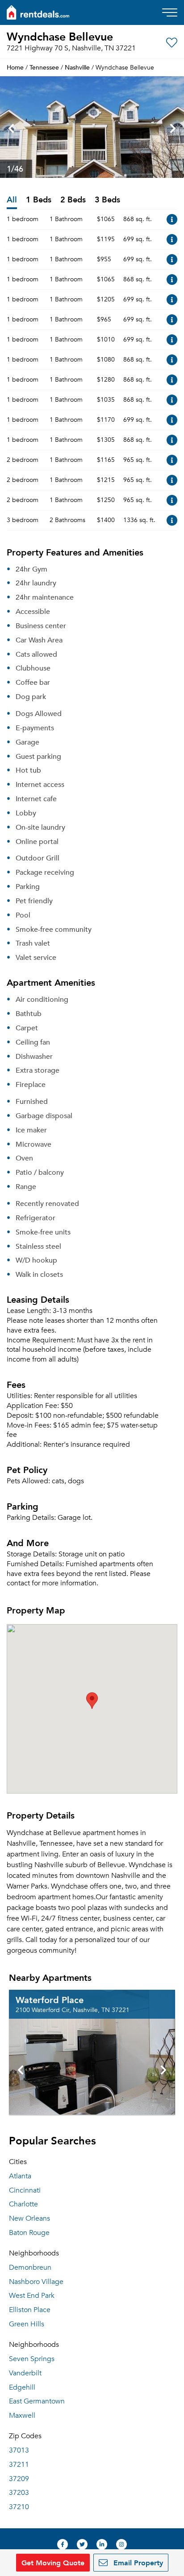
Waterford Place (50, 2000)
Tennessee (44, 67)
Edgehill (22, 2387)
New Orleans (29, 2218)
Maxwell (22, 2416)
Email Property (137, 2562)
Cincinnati (25, 2190)
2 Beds (73, 200)
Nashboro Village (36, 2282)
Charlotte (23, 2204)
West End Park (32, 2296)
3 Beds (107, 200)
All (12, 200)
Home (15, 67)
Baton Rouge (29, 2233)
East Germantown (37, 2401)
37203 (19, 2493)
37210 (19, 2507)
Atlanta (20, 2176)
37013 (19, 2450)
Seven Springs (32, 2359)
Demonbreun (30, 2267)
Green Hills (27, 2324)
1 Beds (39, 200)
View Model (172, 219)
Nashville (77, 67)
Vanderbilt (25, 2373)
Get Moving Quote (53, 2562)
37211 (19, 2465)
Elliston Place (30, 2310)
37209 (19, 2479)
